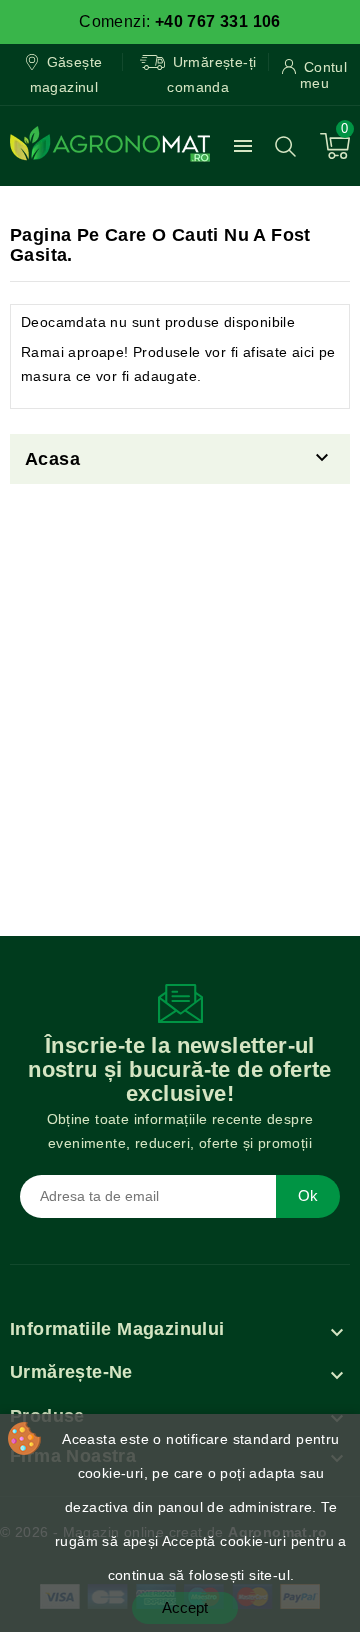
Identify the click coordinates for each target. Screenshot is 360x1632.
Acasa (52, 459)
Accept (185, 1607)
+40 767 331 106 (218, 21)
